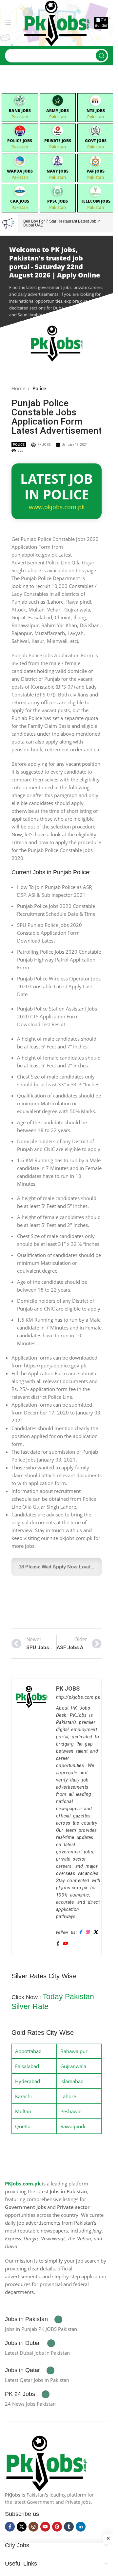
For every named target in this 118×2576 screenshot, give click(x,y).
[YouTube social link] (45, 2527)
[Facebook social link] (10, 2527)
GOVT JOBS (96, 141)
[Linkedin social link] (81, 2527)
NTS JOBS (96, 111)
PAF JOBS (96, 171)
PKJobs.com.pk (23, 2183)
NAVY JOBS (58, 171)
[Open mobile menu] (8, 23)
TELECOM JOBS (96, 201)
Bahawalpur (74, 2051)
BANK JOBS (20, 111)
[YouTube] (65, 1944)
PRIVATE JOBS (58, 141)
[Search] (101, 56)
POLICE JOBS (20, 141)
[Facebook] (80, 1932)
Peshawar (71, 2111)
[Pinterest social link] (57, 2527)
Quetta (23, 2126)
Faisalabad (27, 2066)
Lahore (68, 2096)
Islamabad (72, 2081)
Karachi (23, 2096)
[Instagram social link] (33, 2527)
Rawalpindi (73, 2126)
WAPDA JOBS (20, 171)
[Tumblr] (57, 1944)
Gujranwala (73, 2066)
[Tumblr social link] (69, 2527)
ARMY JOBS (58, 111)
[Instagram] (87, 1932)
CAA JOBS (20, 201)
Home (18, 388)
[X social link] (22, 2527)
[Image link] (46, 2462)
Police (39, 388)
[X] (96, 1932)
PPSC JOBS (58, 201)
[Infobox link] (34, 2319)
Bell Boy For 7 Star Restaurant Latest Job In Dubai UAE (62, 223)
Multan (23, 2111)
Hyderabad (28, 2081)
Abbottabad (28, 2051)
